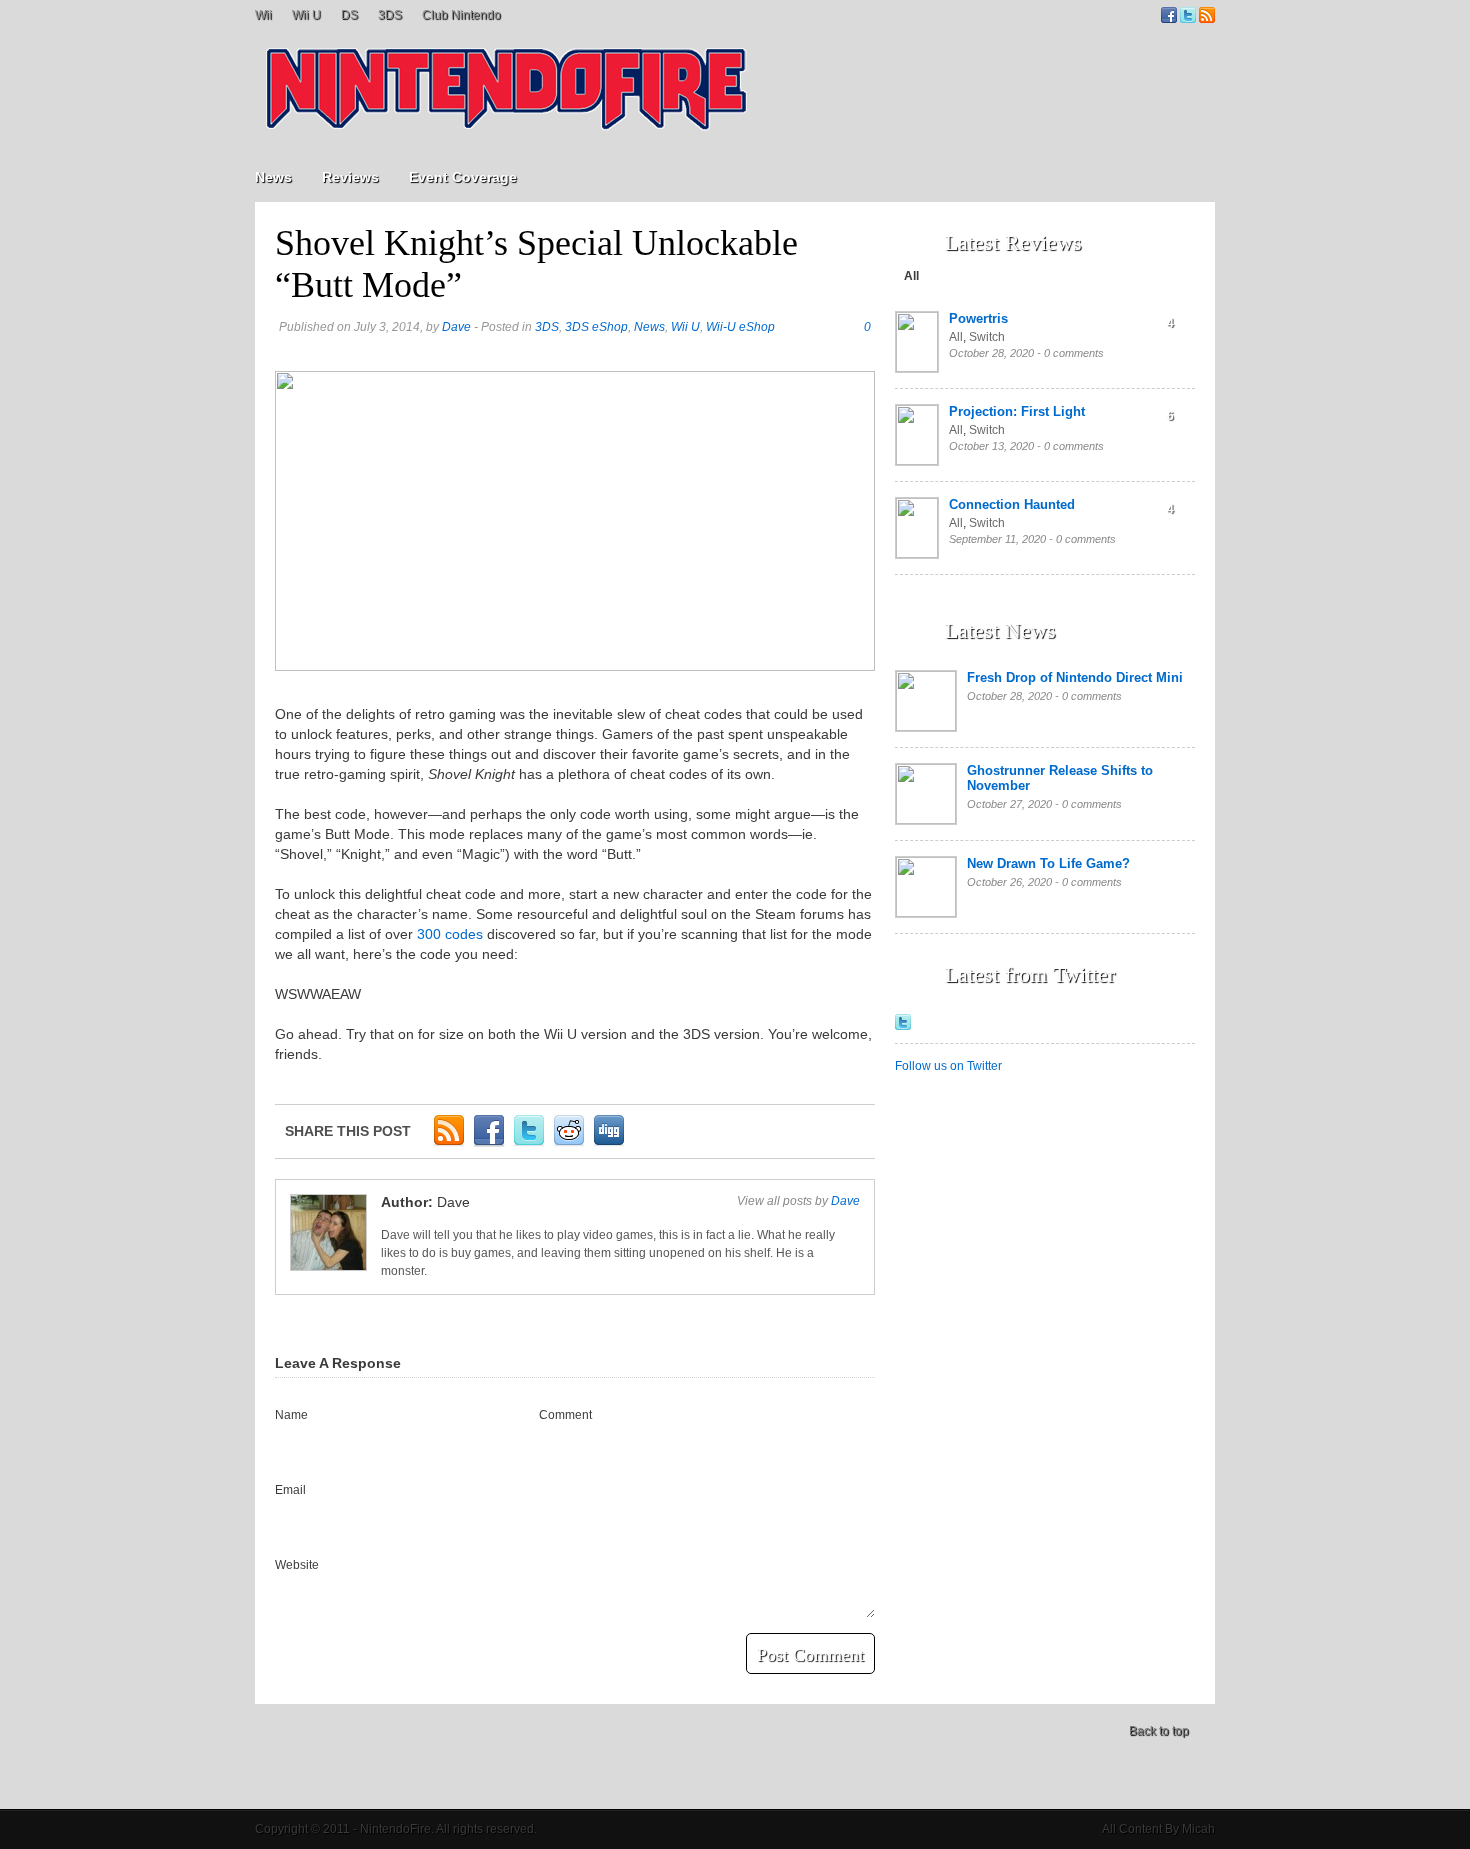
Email (290, 1490)
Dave (456, 327)
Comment (565, 1415)
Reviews (350, 177)
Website (297, 1565)
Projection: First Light (1017, 411)
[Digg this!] (609, 1143)
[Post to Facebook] (489, 1143)
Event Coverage (463, 177)
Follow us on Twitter (948, 1066)
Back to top (1159, 1731)
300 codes (450, 934)
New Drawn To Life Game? (1048, 863)
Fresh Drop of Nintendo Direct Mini (1075, 677)
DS (349, 15)
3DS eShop (596, 327)
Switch (987, 337)
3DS (390, 15)
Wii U (306, 15)
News (273, 177)
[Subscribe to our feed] (1207, 19)
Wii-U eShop (740, 327)
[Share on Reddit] (569, 1143)
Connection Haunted (1012, 504)
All (911, 276)
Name (291, 1415)
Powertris (978, 318)
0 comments (1074, 353)
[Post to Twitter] (529, 1143)
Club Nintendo (461, 15)
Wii (263, 15)
